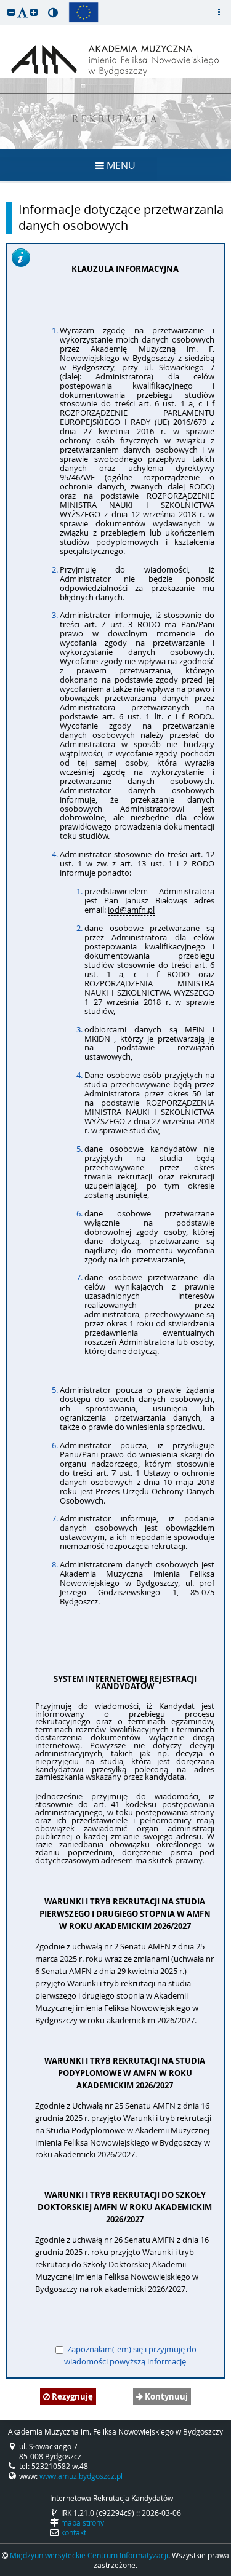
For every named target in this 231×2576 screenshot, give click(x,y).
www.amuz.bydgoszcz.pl (81, 2476)
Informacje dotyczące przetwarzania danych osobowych (121, 218)
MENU (120, 165)
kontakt (74, 2532)
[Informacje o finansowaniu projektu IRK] (83, 12)
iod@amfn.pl (131, 910)
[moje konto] (219, 12)
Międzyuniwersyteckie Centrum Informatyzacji (89, 2555)
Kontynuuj (165, 2396)
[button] (11, 12)
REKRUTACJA (115, 120)
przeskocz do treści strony (3, 3)
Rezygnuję (71, 2396)
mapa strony (83, 2522)
